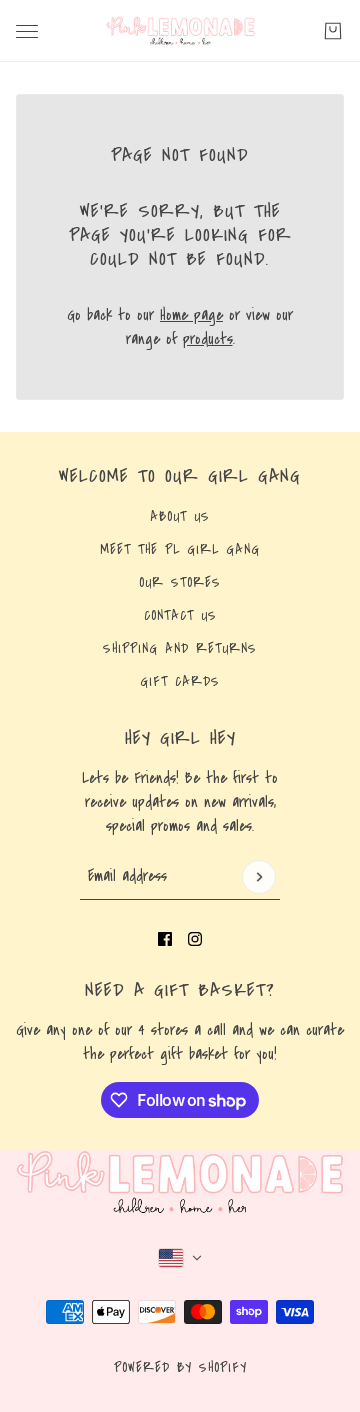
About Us (180, 517)
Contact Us (180, 616)
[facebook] (165, 939)
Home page (191, 315)
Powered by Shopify (180, 1368)
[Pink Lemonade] (180, 31)
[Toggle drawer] (27, 31)
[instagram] (195, 939)
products (208, 339)
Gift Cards (180, 682)
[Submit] (259, 877)
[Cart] (333, 31)
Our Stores (180, 583)
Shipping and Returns (180, 649)
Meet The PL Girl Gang (180, 550)
